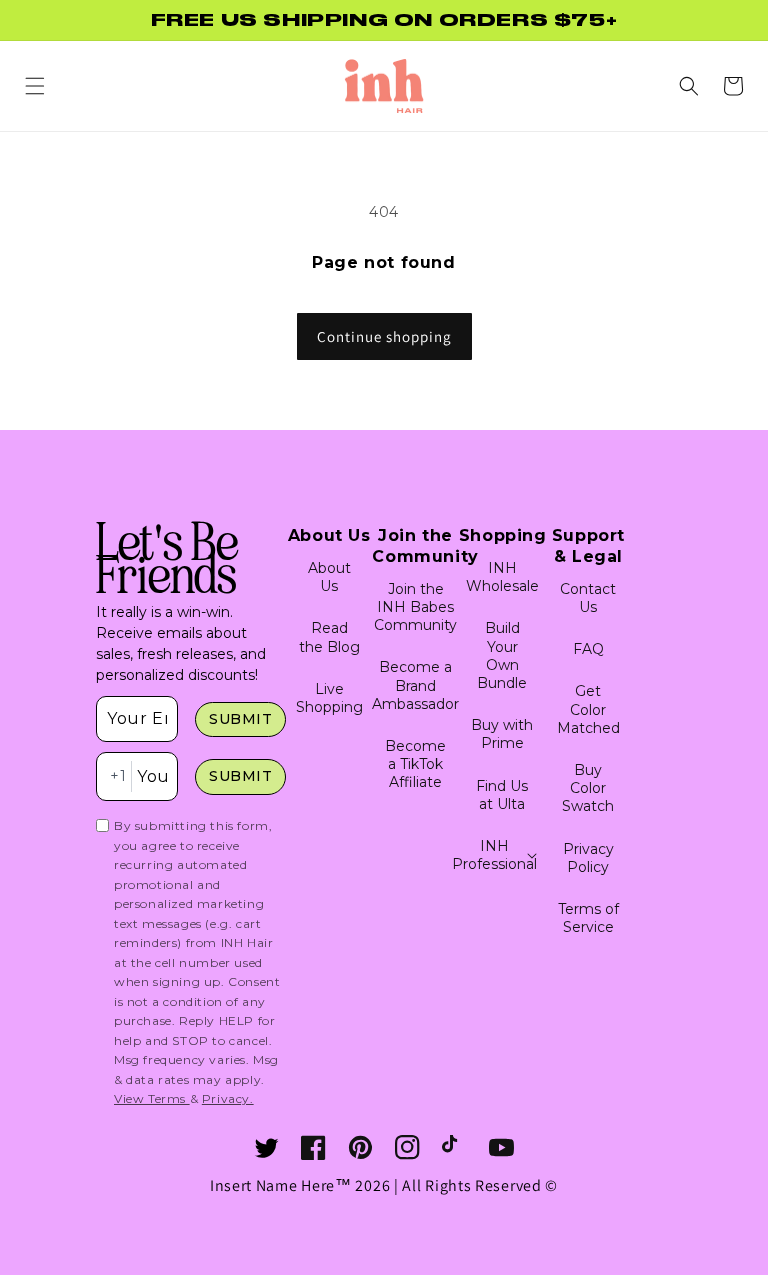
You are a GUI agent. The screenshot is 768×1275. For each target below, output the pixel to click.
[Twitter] (266, 1147)
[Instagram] (407, 1147)
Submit (241, 719)
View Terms (152, 1098)
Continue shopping (384, 336)
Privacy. (228, 1098)
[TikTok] (454, 1147)
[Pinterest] (360, 1147)
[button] (35, 86)
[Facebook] (313, 1147)
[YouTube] (501, 1147)
